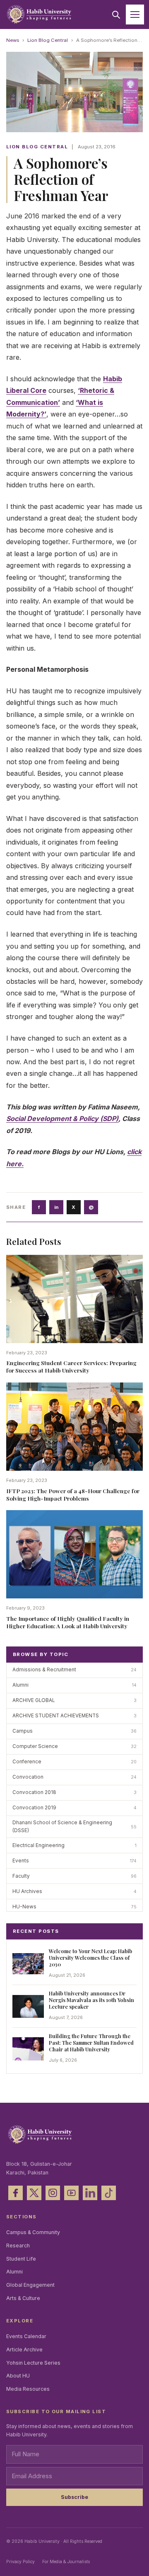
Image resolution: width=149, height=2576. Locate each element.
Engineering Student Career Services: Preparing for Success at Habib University (71, 1366)
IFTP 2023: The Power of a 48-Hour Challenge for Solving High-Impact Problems (73, 1494)
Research (18, 2246)
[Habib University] (39, 15)
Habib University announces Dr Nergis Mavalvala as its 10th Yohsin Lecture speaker (91, 2000)
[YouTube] (71, 2193)
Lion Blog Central (48, 40)
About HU (18, 2376)
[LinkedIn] (90, 2193)
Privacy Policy (20, 2561)
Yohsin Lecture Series (33, 2363)
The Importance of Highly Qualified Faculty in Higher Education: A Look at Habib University (68, 1622)
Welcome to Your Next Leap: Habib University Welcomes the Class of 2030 (90, 1957)
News (13, 40)
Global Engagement (30, 2285)
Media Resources (28, 2389)
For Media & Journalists (66, 2561)
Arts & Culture (23, 2298)
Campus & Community (33, 2232)
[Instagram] (53, 2193)
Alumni (14, 2272)
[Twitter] (34, 2193)
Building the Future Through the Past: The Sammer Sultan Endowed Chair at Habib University (91, 2042)
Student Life (21, 2259)
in (56, 1207)
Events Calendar (26, 2336)
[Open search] (116, 15)
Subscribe (74, 2497)
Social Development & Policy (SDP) (62, 1119)
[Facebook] (16, 2193)
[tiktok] (109, 2193)
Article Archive (24, 2350)
